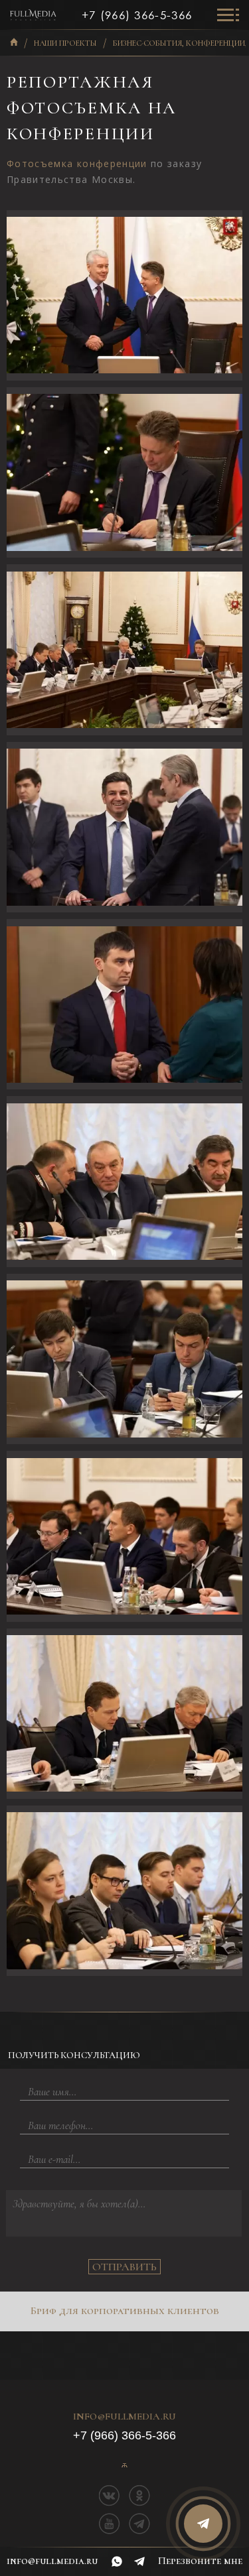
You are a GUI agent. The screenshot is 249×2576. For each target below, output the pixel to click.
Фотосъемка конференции (77, 163)
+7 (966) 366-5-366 (137, 15)
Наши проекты (65, 43)
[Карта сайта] (125, 2465)
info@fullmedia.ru (124, 2417)
